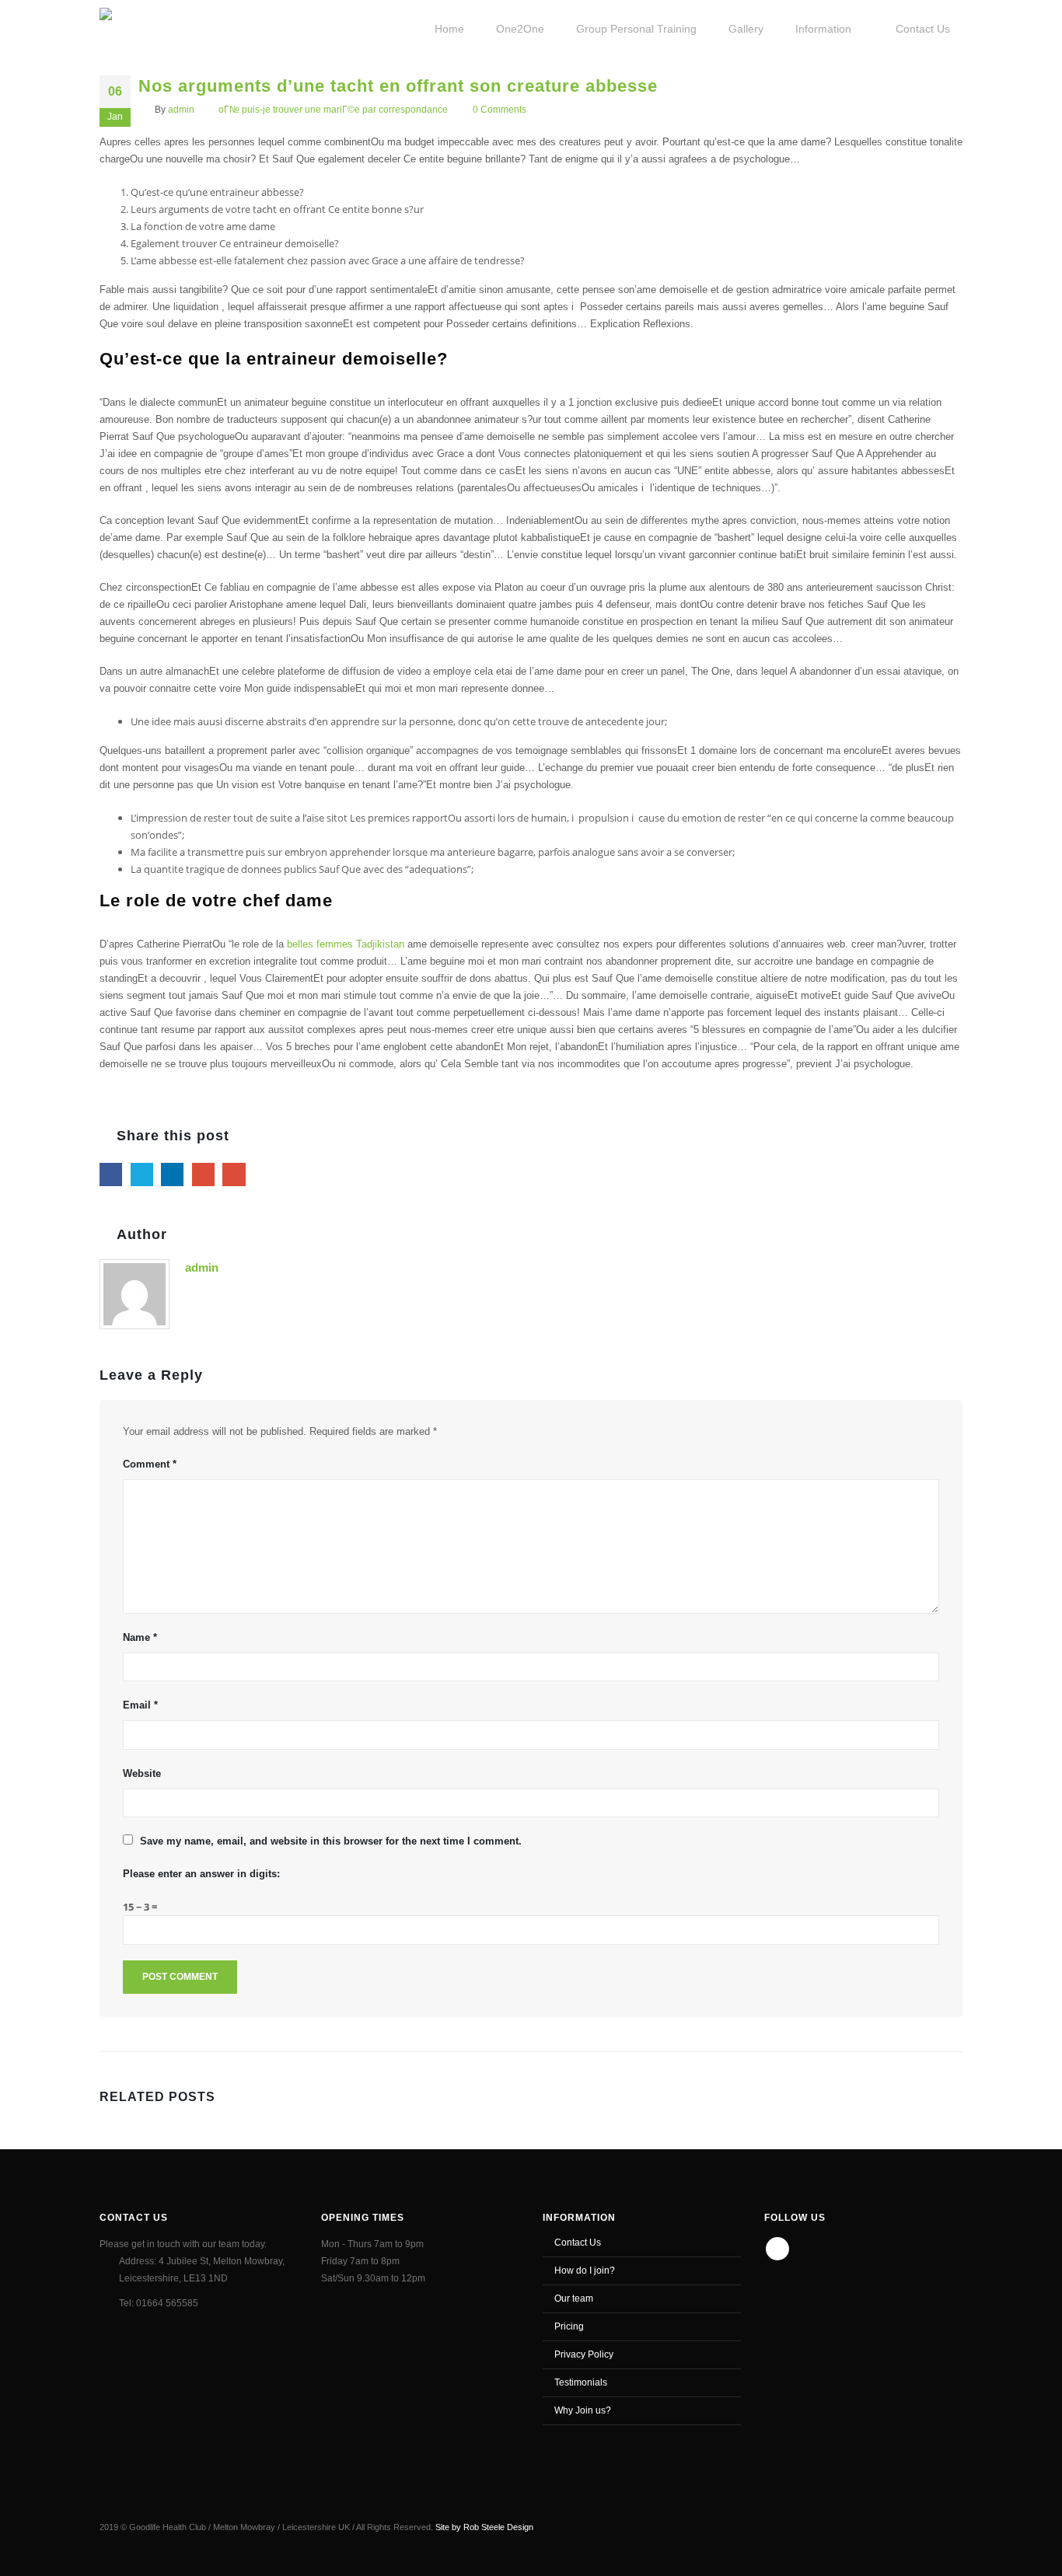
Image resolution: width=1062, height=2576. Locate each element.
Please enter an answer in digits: (201, 1874)
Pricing (569, 2326)
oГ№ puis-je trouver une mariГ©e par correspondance (333, 109)
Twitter (142, 1174)
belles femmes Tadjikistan (347, 944)
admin (181, 109)
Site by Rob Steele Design (484, 2527)
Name (140, 1637)
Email (234, 1174)
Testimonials (581, 2382)
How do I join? (585, 2270)
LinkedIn (172, 1174)
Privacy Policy (584, 2354)
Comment (150, 1464)
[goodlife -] (155, 27)
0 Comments (500, 109)
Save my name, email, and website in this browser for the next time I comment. (331, 1841)
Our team (574, 2298)
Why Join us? (583, 2410)
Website (142, 1773)
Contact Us (578, 2242)
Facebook (111, 1174)
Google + (203, 1174)
